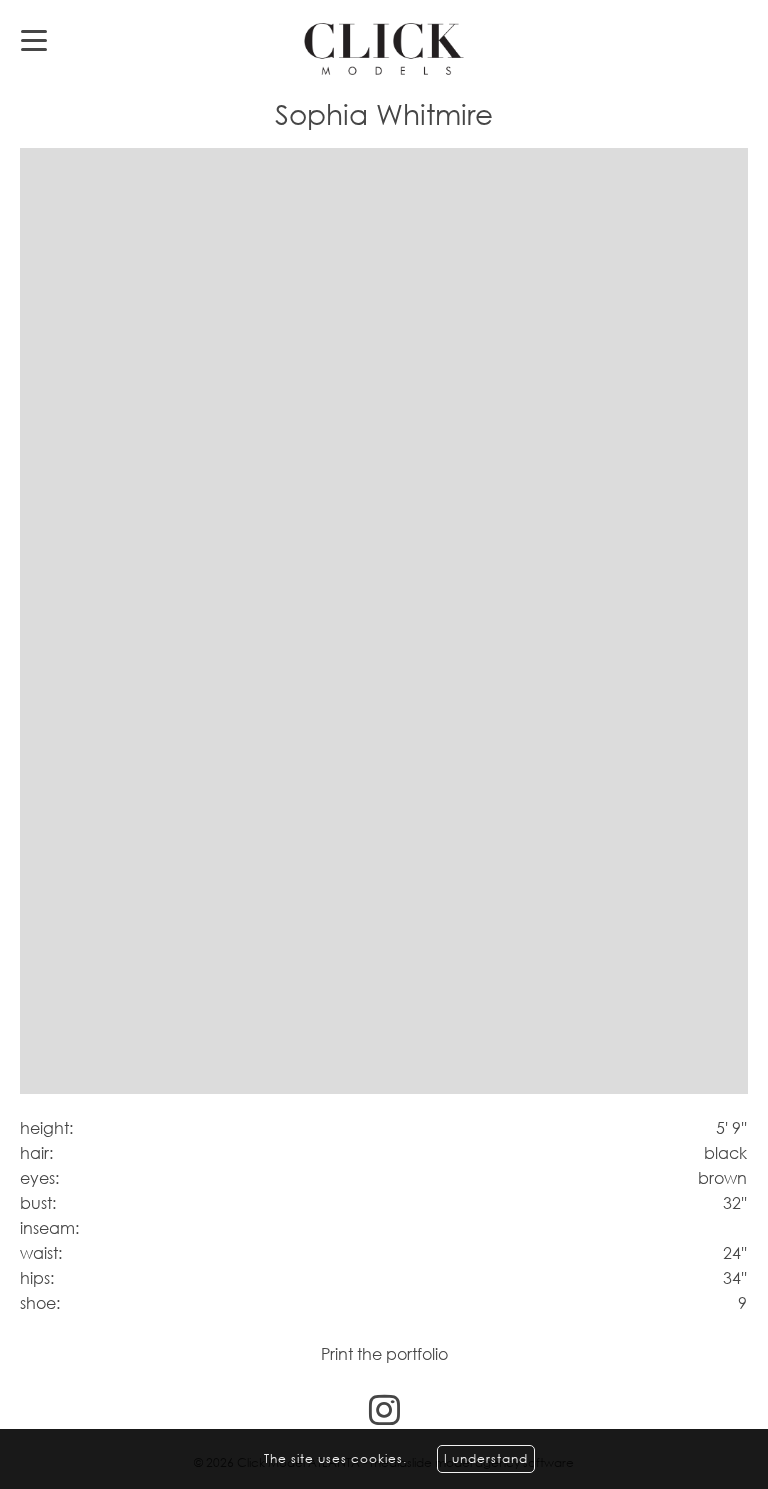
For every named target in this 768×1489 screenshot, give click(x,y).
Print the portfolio (384, 1354)
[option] (384, 622)
